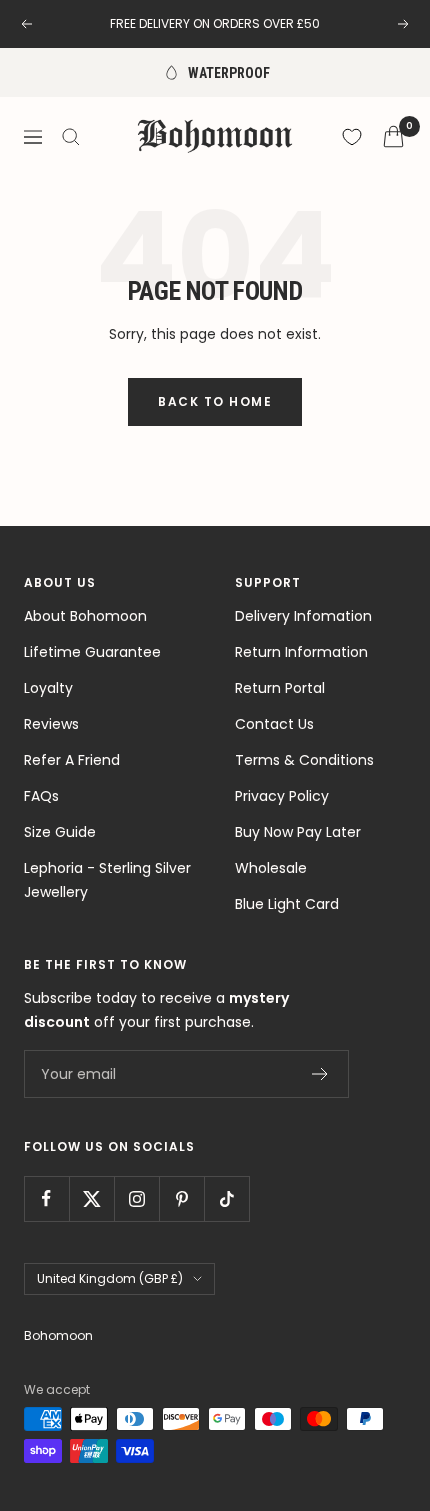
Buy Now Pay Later (298, 832)
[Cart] (393, 136)
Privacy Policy (282, 796)
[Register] (320, 1074)
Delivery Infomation (303, 616)
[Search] (71, 137)
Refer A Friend (72, 760)
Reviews (51, 724)
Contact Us (274, 724)
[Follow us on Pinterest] (181, 1198)
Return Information (301, 652)
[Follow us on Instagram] (136, 1198)
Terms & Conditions (304, 760)
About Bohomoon (85, 616)
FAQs (41, 796)
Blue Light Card (287, 904)
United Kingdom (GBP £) (110, 1278)
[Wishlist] (352, 137)
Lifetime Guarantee (92, 652)
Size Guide (60, 832)
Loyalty (48, 688)
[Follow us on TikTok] (226, 1198)
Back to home (215, 401)
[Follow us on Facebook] (46, 1198)
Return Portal (280, 688)
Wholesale (271, 868)
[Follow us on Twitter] (91, 1198)
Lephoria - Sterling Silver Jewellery (107, 880)
